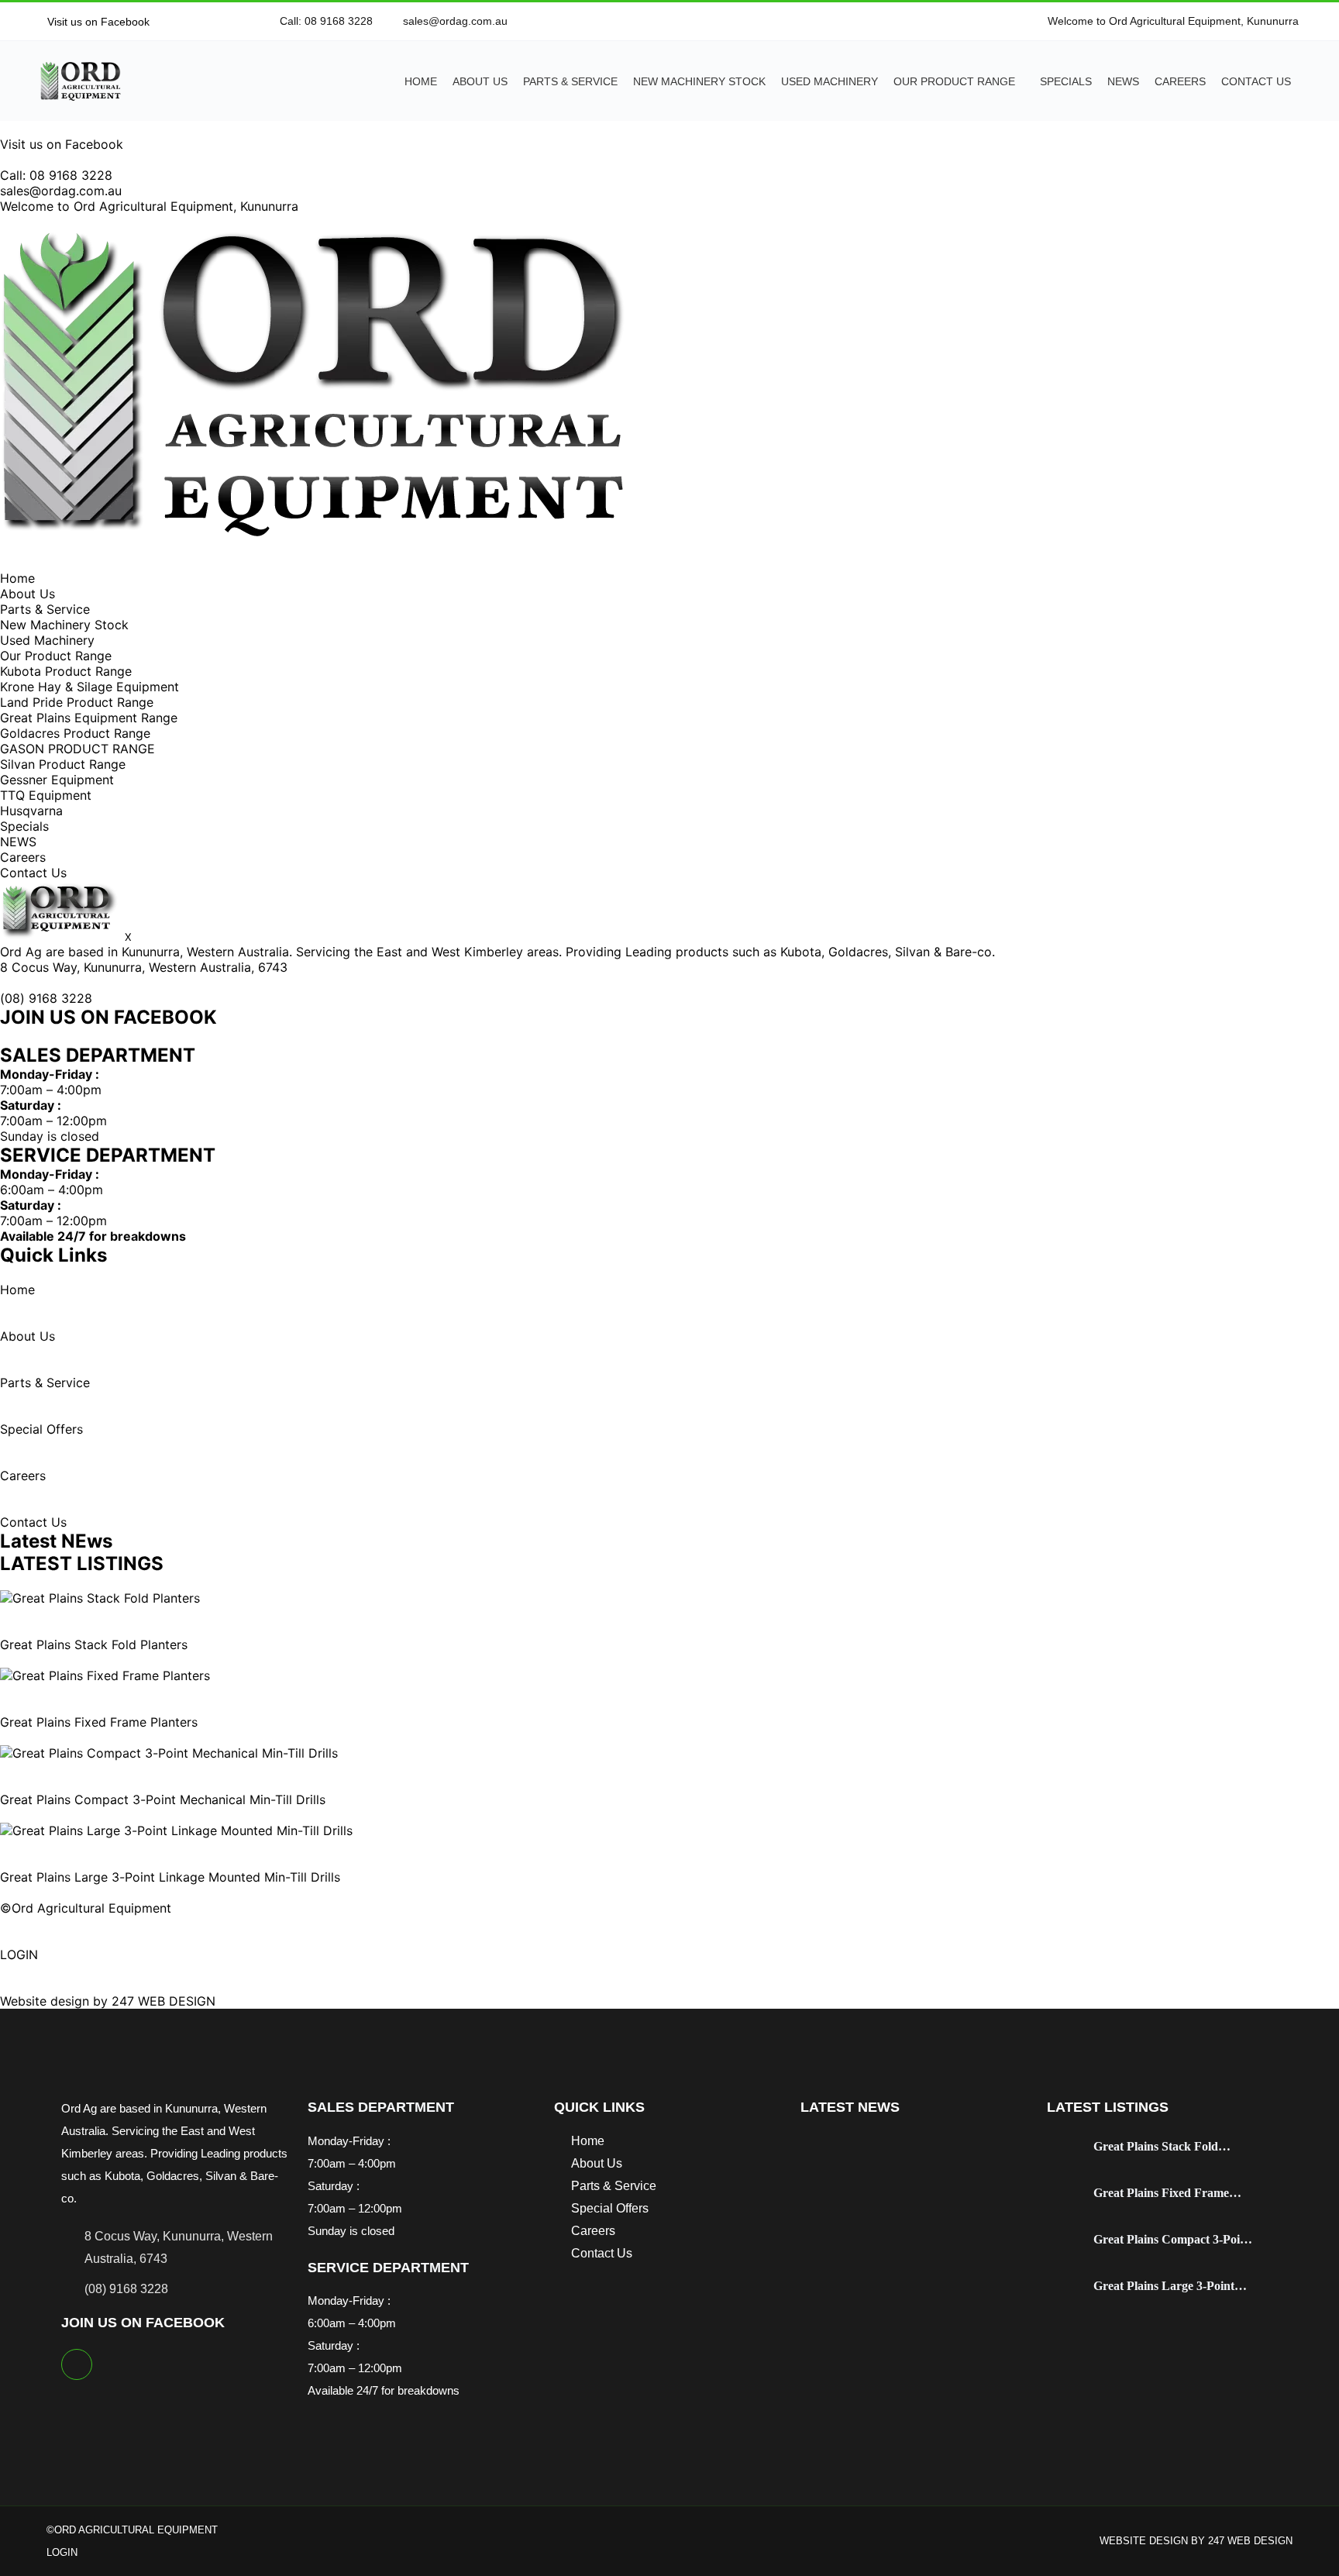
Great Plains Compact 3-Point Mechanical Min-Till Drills (163, 1799)
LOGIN (19, 1954)
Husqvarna (31, 811)
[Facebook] (77, 2364)
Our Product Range (954, 81)
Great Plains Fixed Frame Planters (99, 1722)
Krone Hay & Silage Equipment (89, 687)
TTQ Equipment (46, 795)
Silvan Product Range (63, 764)
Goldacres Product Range (75, 733)
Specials (1066, 81)
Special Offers (41, 1429)
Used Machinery (830, 81)
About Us (480, 81)
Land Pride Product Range (77, 702)
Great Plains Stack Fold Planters (94, 1644)
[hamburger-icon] (5, 563)
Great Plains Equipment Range (89, 718)
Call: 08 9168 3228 (56, 175)
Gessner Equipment (57, 780)
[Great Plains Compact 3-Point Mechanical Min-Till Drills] (169, 1753)
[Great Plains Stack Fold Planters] (100, 1598)
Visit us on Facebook (97, 22)
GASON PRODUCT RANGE (77, 749)
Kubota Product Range (66, 671)
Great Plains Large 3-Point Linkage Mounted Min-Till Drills (170, 1877)
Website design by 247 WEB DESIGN (108, 2001)
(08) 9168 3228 (46, 998)
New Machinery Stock (699, 81)
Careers (1180, 81)
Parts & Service (570, 81)
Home (421, 81)
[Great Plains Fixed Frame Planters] (105, 1675)
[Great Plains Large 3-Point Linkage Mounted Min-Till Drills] (176, 1830)
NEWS (1123, 81)
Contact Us (1256, 81)
